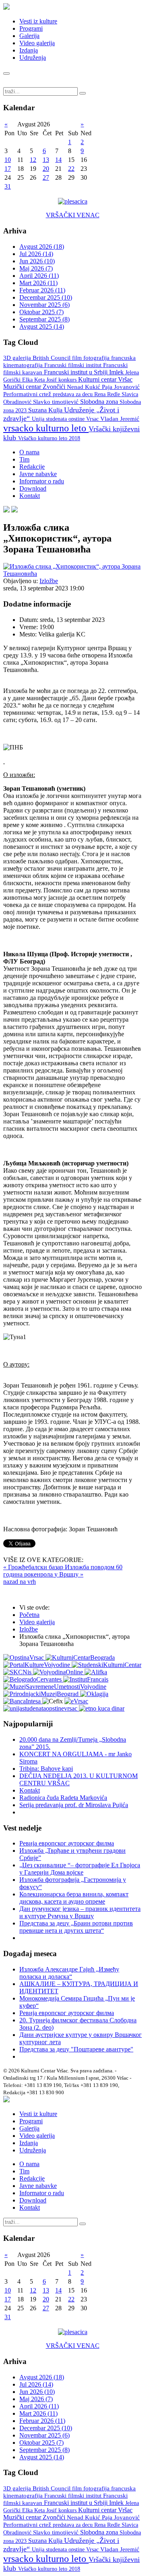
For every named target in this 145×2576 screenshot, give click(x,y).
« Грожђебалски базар (34, 1567)
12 (33, 160)
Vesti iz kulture (38, 21)
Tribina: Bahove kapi (46, 1769)
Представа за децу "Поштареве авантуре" (76, 2049)
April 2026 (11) (39, 276)
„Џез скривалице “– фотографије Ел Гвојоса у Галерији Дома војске (80, 1869)
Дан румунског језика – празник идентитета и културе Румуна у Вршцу (80, 1912)
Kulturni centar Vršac (105, 379)
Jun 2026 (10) (37, 261)
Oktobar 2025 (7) (41, 312)
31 (8, 186)
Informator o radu (42, 481)
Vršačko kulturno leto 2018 (49, 438)
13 (46, 160)
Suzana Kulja (46, 410)
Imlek (117, 372)
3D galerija (18, 358)
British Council (52, 358)
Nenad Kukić (84, 387)
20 (46, 169)
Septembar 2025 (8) (45, 319)
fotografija (97, 358)
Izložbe (49, 581)
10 (8, 160)
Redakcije (32, 467)
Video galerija (37, 43)
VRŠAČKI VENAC (73, 215)
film (78, 358)
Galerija (29, 36)
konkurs (68, 380)
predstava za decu (74, 394)
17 (8, 169)
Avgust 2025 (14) (42, 326)
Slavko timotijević (57, 402)
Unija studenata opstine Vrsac (66, 419)
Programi (31, 28)
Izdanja (29, 50)
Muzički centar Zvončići (35, 387)
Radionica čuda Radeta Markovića (63, 1798)
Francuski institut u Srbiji (77, 372)
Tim (24, 459)
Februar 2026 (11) (42, 290)
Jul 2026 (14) (36, 254)
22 (71, 169)
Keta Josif (46, 380)
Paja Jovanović (121, 387)
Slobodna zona (100, 402)
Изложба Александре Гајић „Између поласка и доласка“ (69, 1973)
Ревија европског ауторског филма (67, 1843)
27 (46, 177)
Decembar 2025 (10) (46, 297)
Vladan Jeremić (120, 419)
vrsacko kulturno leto (46, 428)
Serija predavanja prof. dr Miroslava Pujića (74, 1805)
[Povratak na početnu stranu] (6, 2100)
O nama (29, 452)
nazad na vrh (20, 1582)
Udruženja (33, 58)
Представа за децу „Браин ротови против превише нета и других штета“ (76, 1927)
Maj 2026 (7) (36, 268)
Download (33, 488)
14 (58, 160)
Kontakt (30, 496)
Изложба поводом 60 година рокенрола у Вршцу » (63, 1571)
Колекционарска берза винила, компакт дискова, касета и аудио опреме (74, 1898)
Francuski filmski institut (74, 365)
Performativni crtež (28, 394)
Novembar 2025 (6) (45, 305)
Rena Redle (108, 394)
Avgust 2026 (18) (42, 247)
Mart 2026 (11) (38, 283)
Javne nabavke (38, 474)
